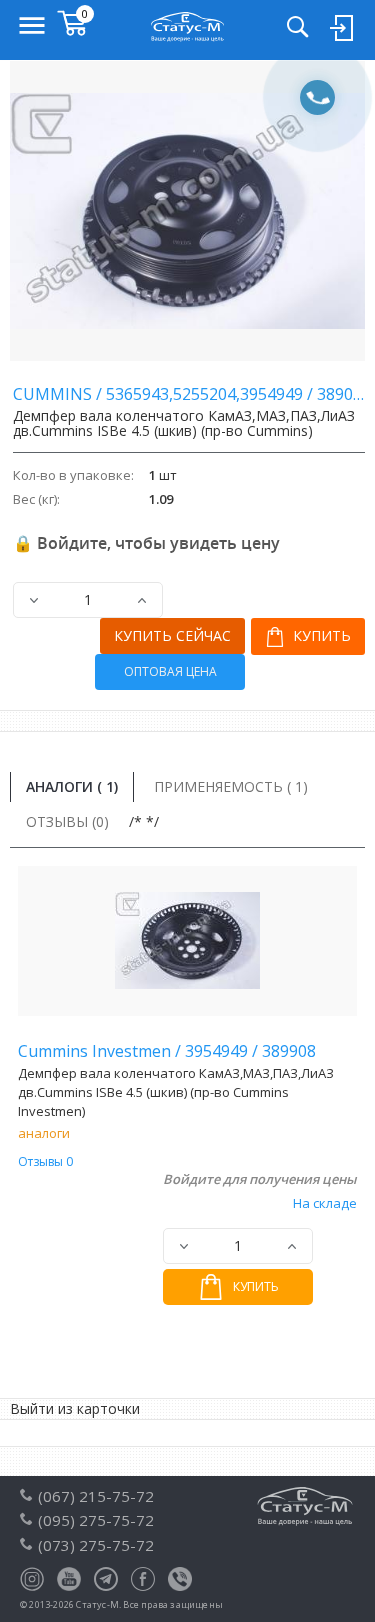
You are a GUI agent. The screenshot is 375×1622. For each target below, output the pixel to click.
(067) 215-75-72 (96, 1496)
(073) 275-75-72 (96, 1545)
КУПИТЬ (320, 635)
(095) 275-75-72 (96, 1520)
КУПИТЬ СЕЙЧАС (172, 635)
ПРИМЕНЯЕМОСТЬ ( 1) (231, 786)
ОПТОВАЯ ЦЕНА (170, 671)
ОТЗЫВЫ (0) (67, 821)
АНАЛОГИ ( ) (72, 786)
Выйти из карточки (75, 1408)
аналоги (44, 1133)
